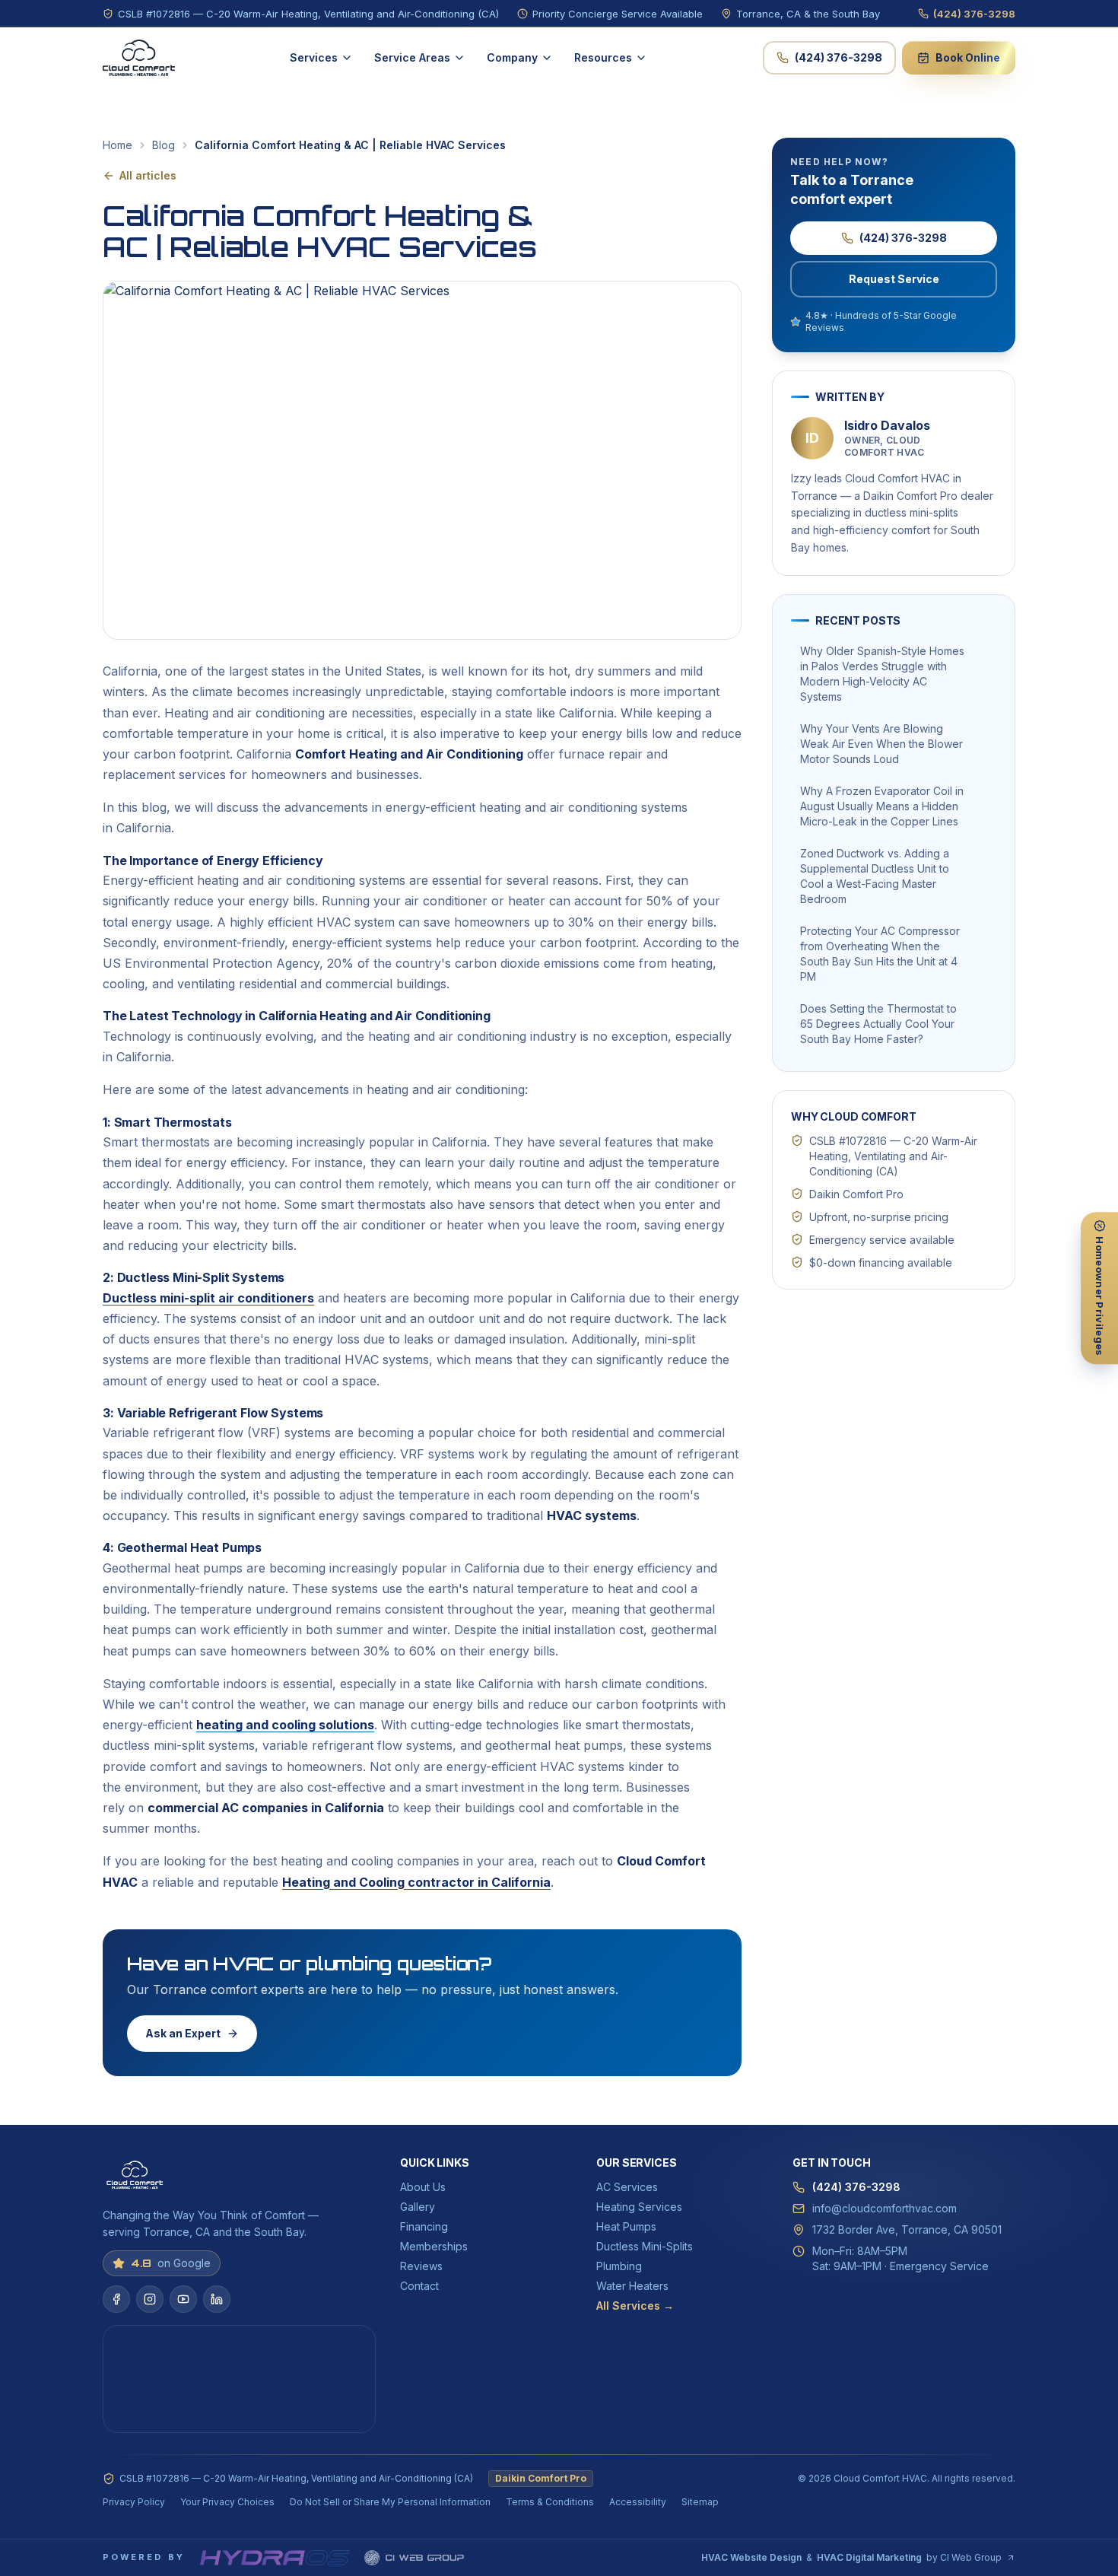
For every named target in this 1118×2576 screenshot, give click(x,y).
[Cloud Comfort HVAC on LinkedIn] (217, 2299)
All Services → (635, 2306)
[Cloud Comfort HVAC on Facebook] (116, 2299)
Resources (603, 57)
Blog (164, 145)
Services (314, 57)
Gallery (418, 2207)
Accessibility (638, 2502)
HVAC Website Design (751, 2557)
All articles (148, 175)
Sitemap (700, 2502)
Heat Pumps (626, 2226)
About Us (423, 2187)
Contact (419, 2286)
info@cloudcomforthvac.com (885, 2208)
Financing (424, 2226)
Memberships (434, 2246)
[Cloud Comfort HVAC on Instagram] (150, 2299)
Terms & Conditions (550, 2502)
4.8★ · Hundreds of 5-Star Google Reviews (881, 321)
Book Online (968, 57)
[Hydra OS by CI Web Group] (275, 2558)
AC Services (627, 2187)
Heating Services (639, 2207)
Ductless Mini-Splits (645, 2246)
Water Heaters (632, 2286)
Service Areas (412, 57)
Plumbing (619, 2266)
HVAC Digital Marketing (869, 2557)
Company (512, 57)
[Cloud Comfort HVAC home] (139, 58)
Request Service (894, 279)
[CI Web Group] (414, 2558)
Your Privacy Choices (227, 2502)
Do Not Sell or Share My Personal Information (390, 2502)
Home (118, 145)
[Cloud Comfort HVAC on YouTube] (183, 2299)
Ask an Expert (183, 2033)
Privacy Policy (134, 2502)
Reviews (421, 2266)
